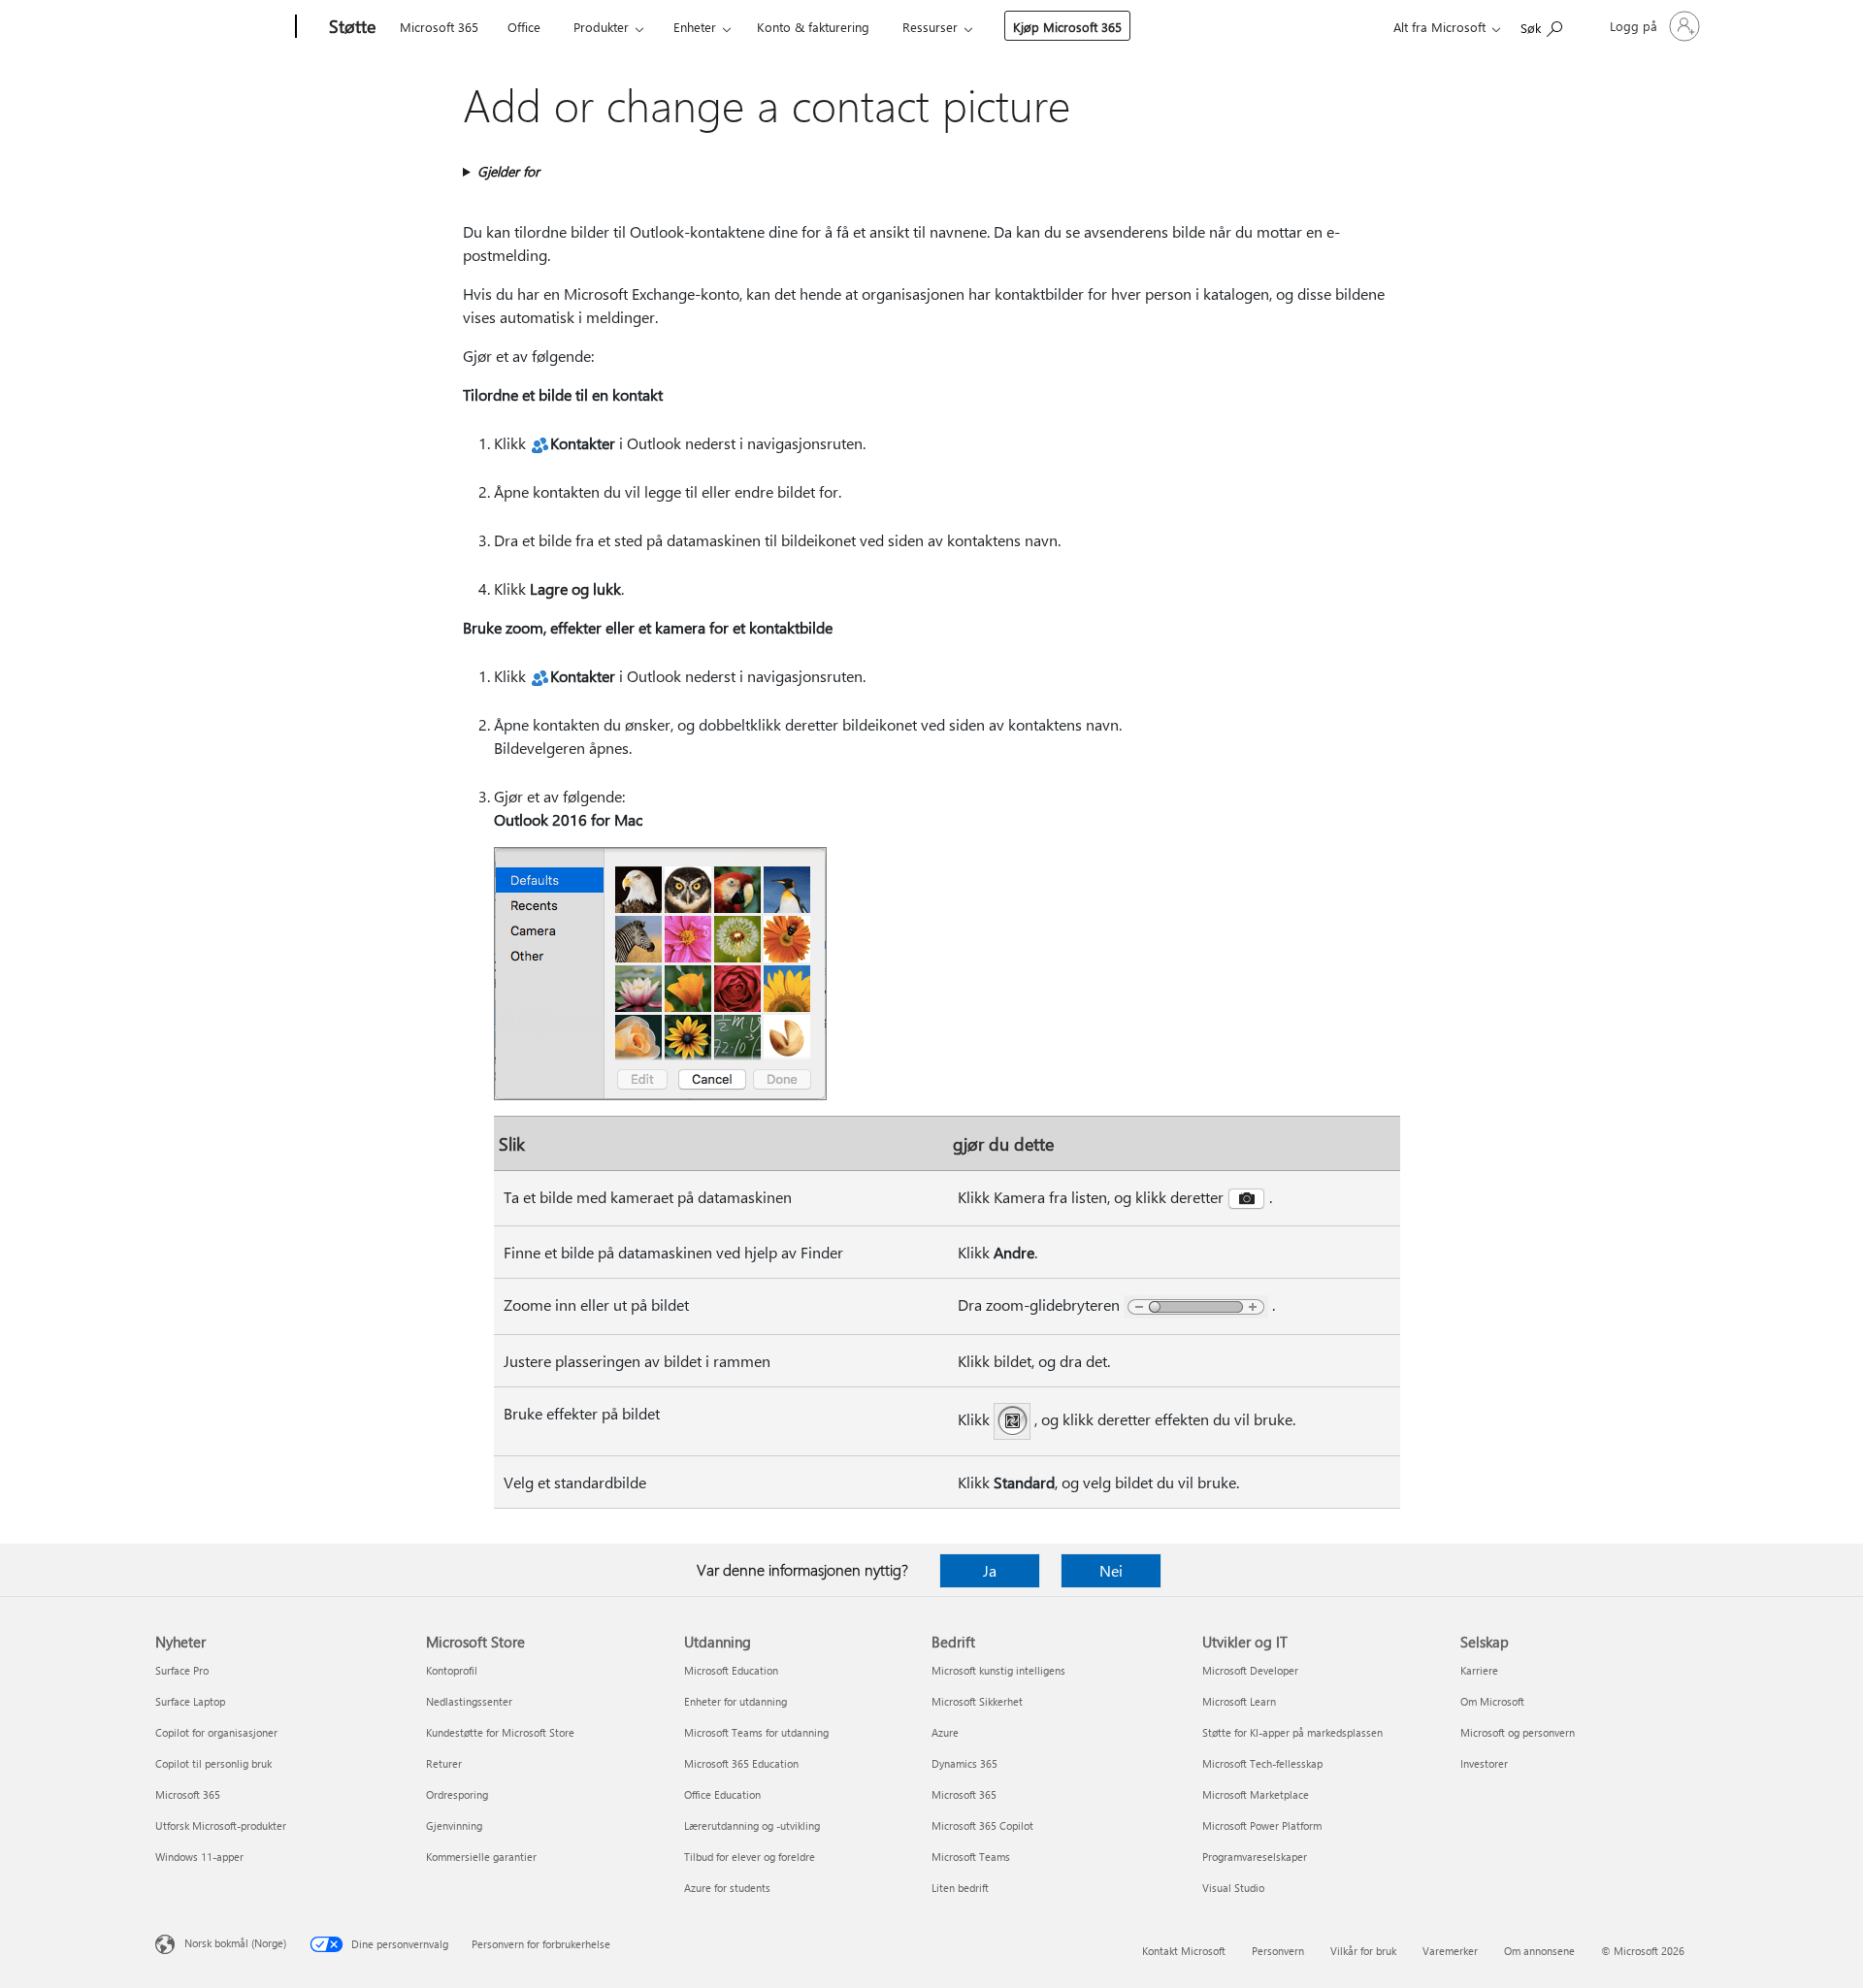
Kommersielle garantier (481, 1857)
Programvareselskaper (1255, 1857)
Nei (1111, 1570)
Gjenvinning (454, 1825)
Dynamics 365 (964, 1763)
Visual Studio (1233, 1888)
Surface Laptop (190, 1701)
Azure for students (727, 1888)
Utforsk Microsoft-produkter (221, 1825)
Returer (444, 1763)
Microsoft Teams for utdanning (756, 1732)
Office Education (722, 1794)
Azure (945, 1732)
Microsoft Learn (1239, 1701)
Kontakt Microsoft (1184, 1951)
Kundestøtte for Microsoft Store (500, 1732)
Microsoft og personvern (1518, 1732)
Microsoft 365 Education (741, 1763)
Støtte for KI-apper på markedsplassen (1292, 1732)
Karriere (1479, 1670)
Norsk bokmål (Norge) (235, 1943)
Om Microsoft (1492, 1701)
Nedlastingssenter (469, 1701)
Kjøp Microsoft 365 (1067, 27)
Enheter (695, 27)
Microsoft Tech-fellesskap (1262, 1763)
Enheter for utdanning (735, 1701)
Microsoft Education (731, 1670)
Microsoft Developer (1250, 1670)
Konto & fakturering (813, 27)
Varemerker (1450, 1951)
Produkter (601, 27)
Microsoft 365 (439, 27)
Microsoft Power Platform (1262, 1825)
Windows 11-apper (199, 1857)
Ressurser (930, 27)
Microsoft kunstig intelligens (998, 1670)
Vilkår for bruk (1363, 1951)
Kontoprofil (452, 1670)
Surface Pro (182, 1670)
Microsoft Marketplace (1256, 1794)
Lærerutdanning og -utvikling (752, 1825)
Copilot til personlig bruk (213, 1763)
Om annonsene (1539, 1951)
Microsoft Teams (971, 1857)
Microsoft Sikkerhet (977, 1701)
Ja (990, 1570)
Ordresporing (457, 1794)
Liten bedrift (960, 1888)
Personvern (1278, 1951)
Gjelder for (508, 171)
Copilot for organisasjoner (216, 1732)
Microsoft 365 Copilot (982, 1825)
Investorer (1484, 1763)
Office (524, 27)
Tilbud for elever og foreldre (750, 1857)
